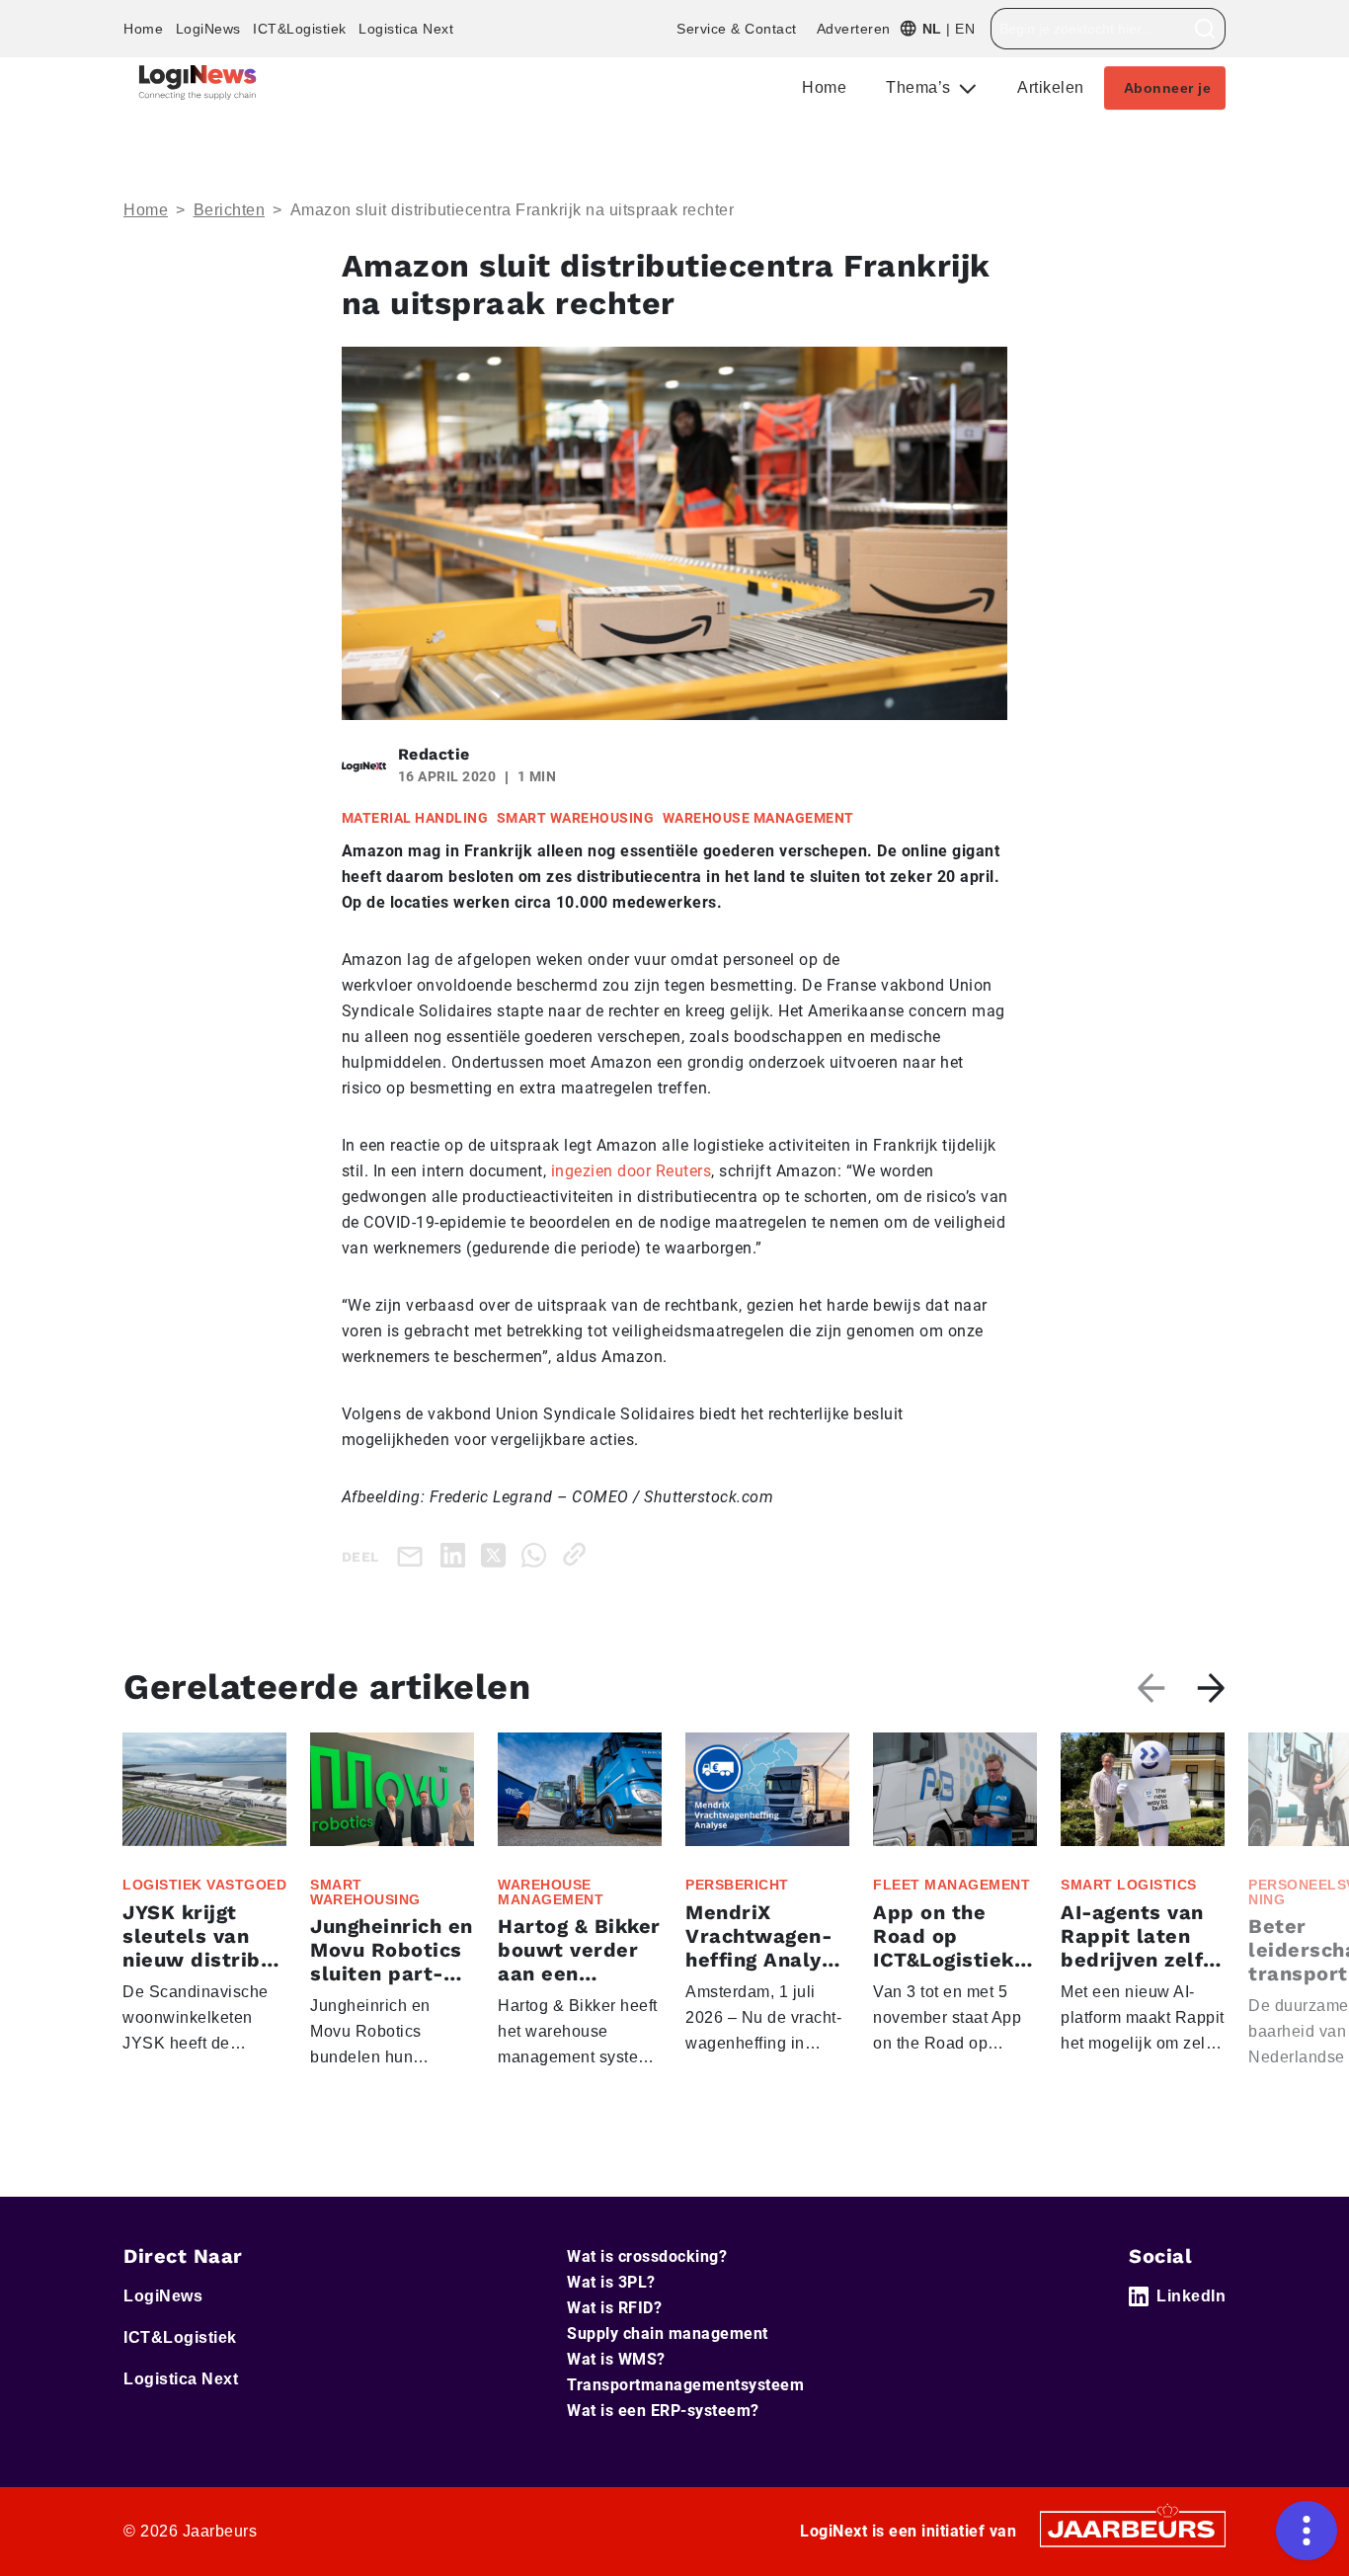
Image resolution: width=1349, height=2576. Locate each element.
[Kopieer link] (578, 1554)
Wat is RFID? (614, 2308)
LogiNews (208, 29)
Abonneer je (1168, 88)
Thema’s (920, 87)
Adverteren (854, 29)
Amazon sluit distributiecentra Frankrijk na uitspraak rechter (513, 210)
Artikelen (1051, 87)
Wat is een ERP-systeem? (663, 2411)
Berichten (230, 210)
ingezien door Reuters (632, 1171)
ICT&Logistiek (300, 29)
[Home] (198, 82)
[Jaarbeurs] (1133, 2528)
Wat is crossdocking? (647, 2256)
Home (143, 29)
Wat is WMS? (616, 2359)
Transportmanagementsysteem (685, 2385)
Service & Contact (737, 29)
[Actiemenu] (1307, 2531)
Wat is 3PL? (611, 2282)
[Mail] (414, 1555)
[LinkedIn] (457, 1554)
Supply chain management (668, 2334)
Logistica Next (406, 29)
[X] (497, 1554)
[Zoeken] (1205, 29)
